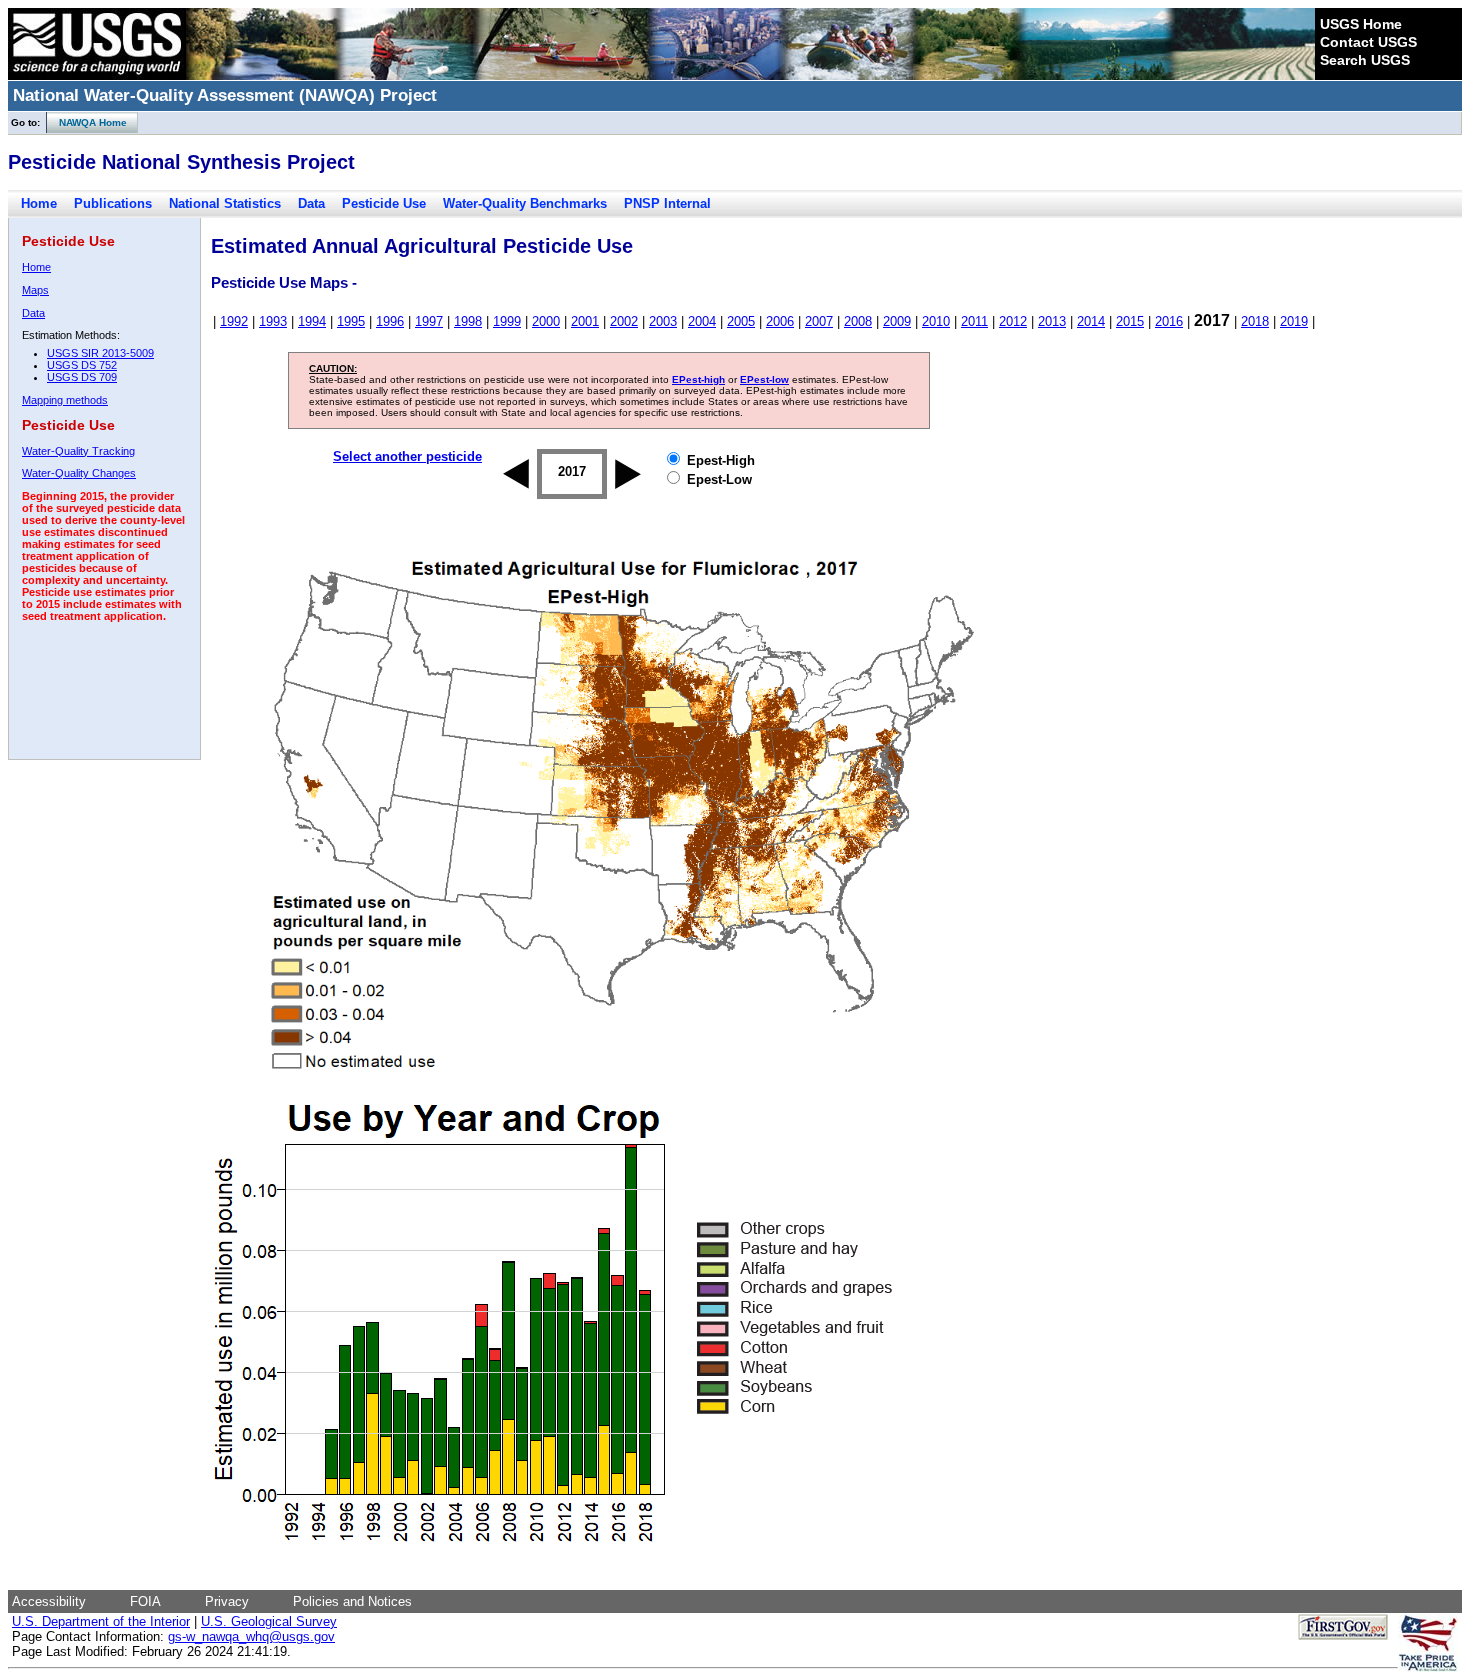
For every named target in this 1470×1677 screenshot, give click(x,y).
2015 (1130, 321)
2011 (974, 321)
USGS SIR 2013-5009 (100, 353)
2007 (819, 321)
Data (311, 203)
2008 (858, 321)
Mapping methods (65, 400)
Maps (35, 290)
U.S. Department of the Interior (101, 1621)
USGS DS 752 (82, 365)
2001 (585, 321)
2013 (1052, 321)
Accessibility (49, 1601)
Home (39, 203)
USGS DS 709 (82, 377)
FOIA (145, 1601)
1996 (390, 321)
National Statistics (225, 203)
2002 (624, 321)
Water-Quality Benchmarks (525, 203)
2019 (1294, 321)
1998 (468, 321)
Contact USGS (1368, 42)
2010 (936, 321)
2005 (741, 321)
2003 (663, 321)
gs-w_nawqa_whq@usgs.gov (251, 1636)
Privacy (227, 1601)
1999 (507, 321)
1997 (429, 321)
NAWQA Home (87, 122)
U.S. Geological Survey (269, 1621)
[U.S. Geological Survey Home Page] (97, 75)
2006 (780, 321)
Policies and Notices (352, 1601)
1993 (273, 321)
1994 (312, 321)
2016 (1169, 321)
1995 (351, 321)
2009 (897, 321)
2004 (702, 321)
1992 (234, 321)
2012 (1013, 321)
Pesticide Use (384, 203)
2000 (546, 321)
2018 (1255, 321)
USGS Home (1361, 24)
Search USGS (1365, 60)
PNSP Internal (667, 203)
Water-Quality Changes (79, 473)
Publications (113, 203)
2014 (1091, 321)
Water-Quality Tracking (78, 451)
